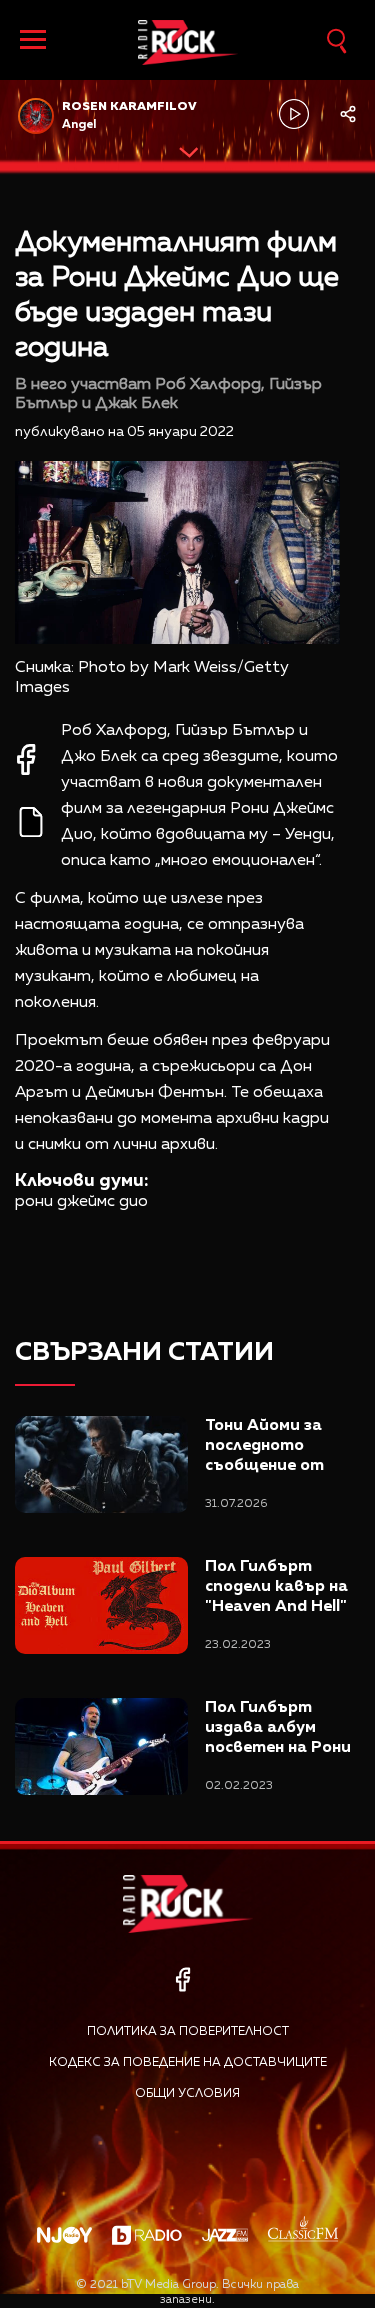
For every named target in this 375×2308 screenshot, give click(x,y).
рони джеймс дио (81, 1202)
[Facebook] (182, 1979)
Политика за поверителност (188, 2032)
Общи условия (187, 2094)
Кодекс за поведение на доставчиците (188, 2063)
